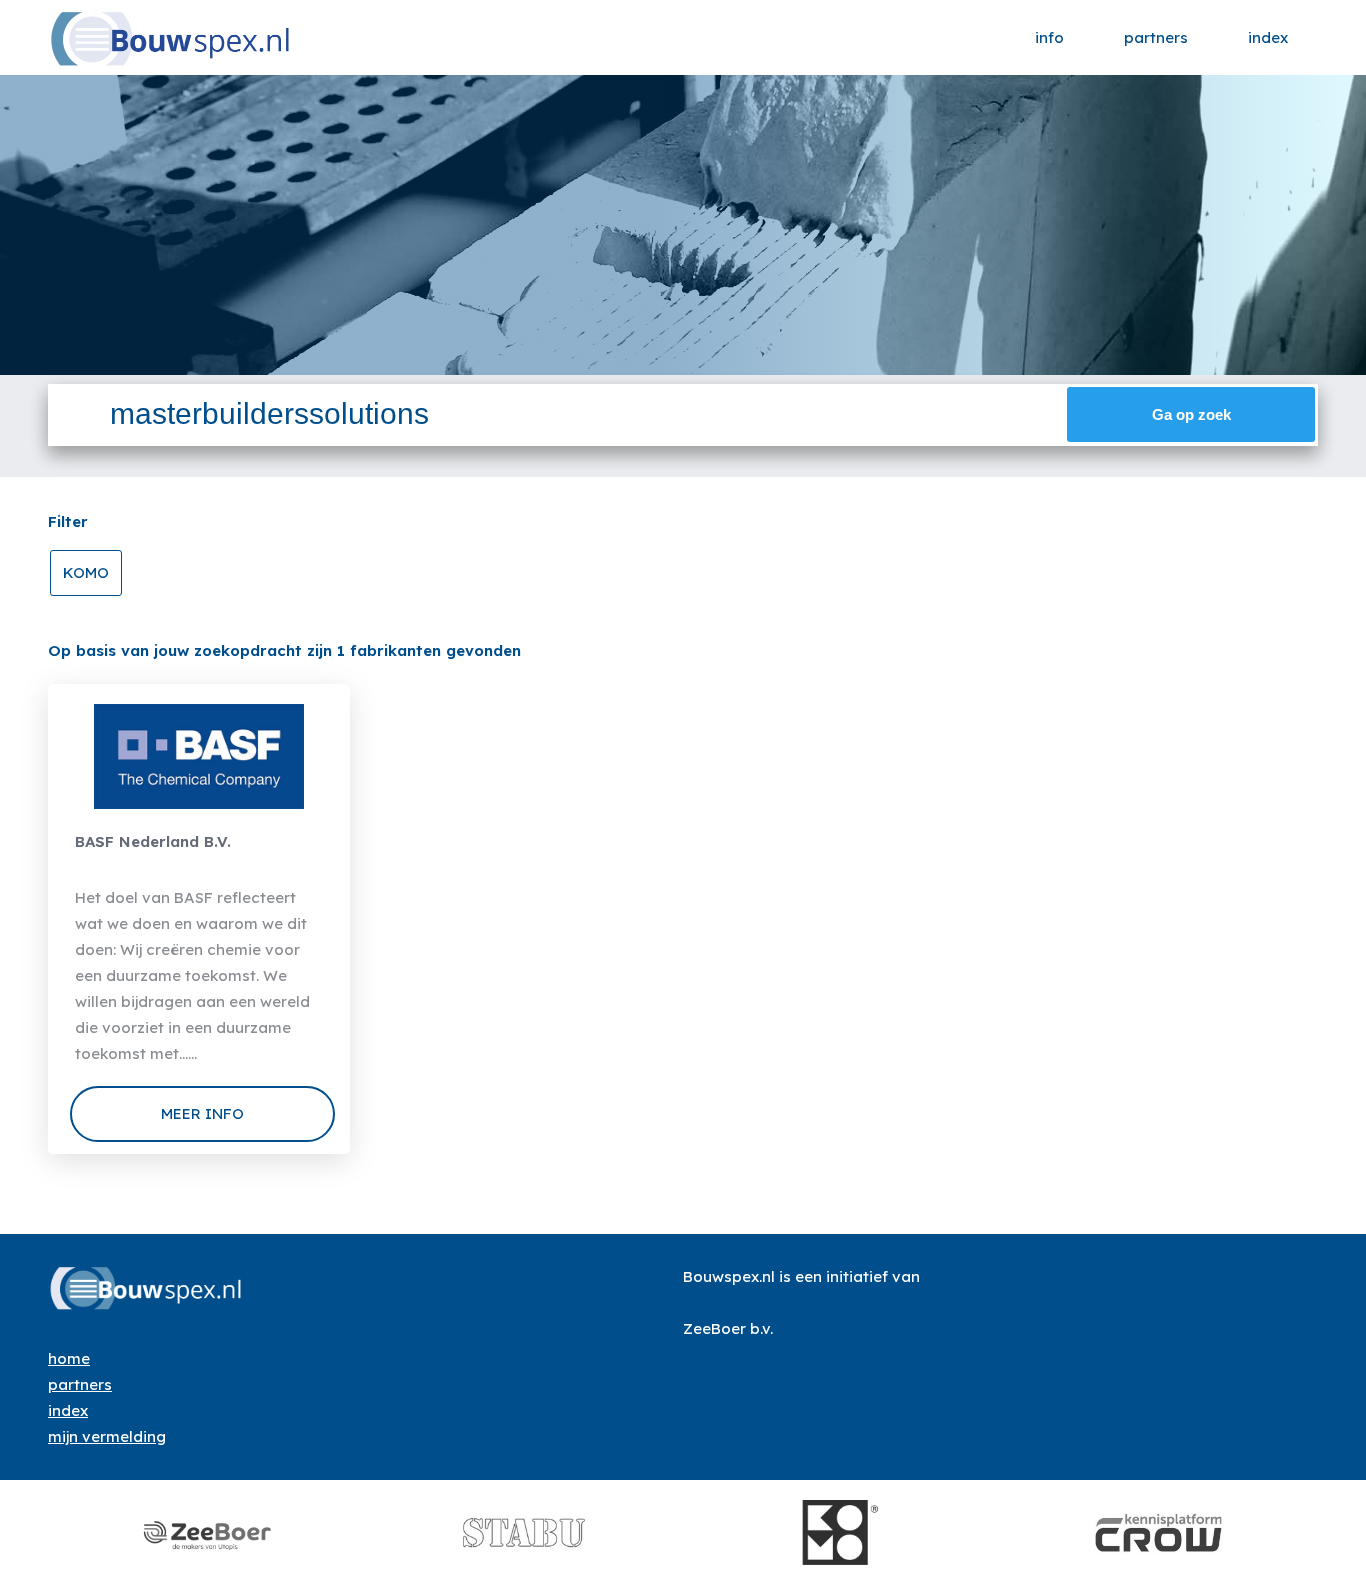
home (69, 1358)
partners (1156, 37)
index (1268, 37)
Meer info (202, 1113)
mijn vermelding (107, 1436)
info (1049, 37)
